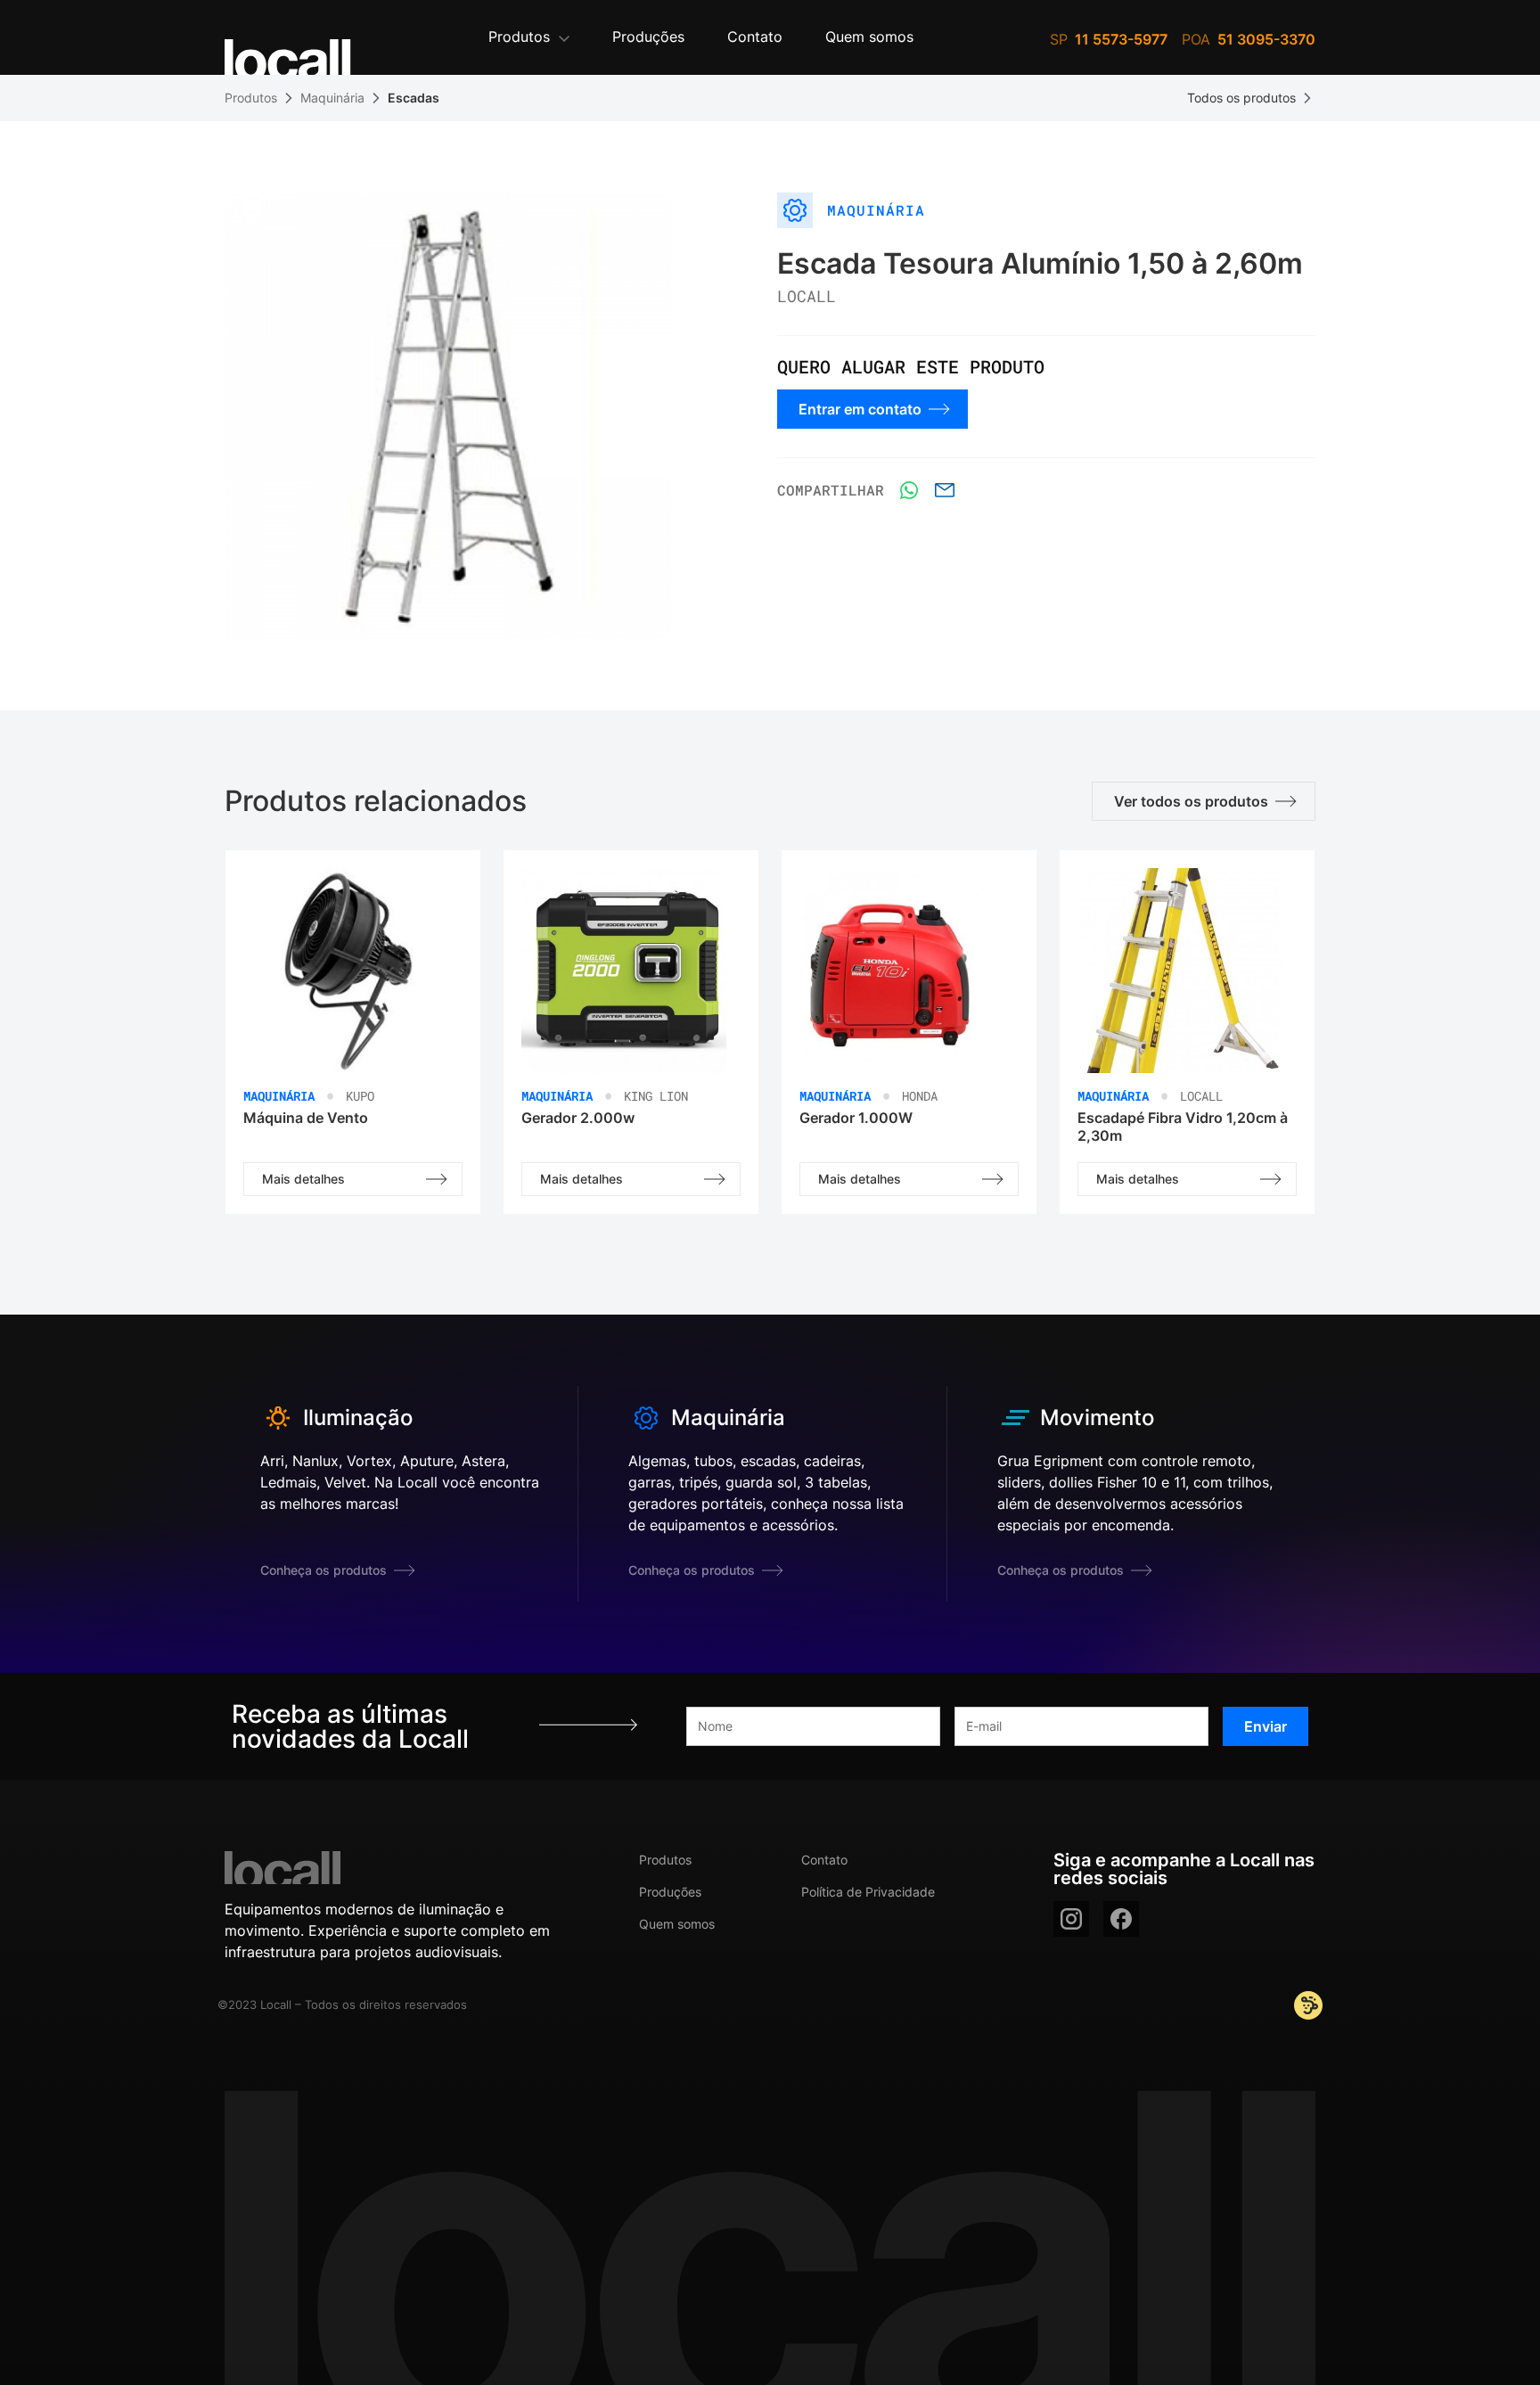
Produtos (251, 98)
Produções (670, 1892)
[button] (529, 38)
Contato (824, 1860)
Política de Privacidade (868, 1892)
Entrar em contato (860, 409)
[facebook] (1121, 1919)
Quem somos (677, 1924)
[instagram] (1071, 1919)
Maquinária (332, 98)
